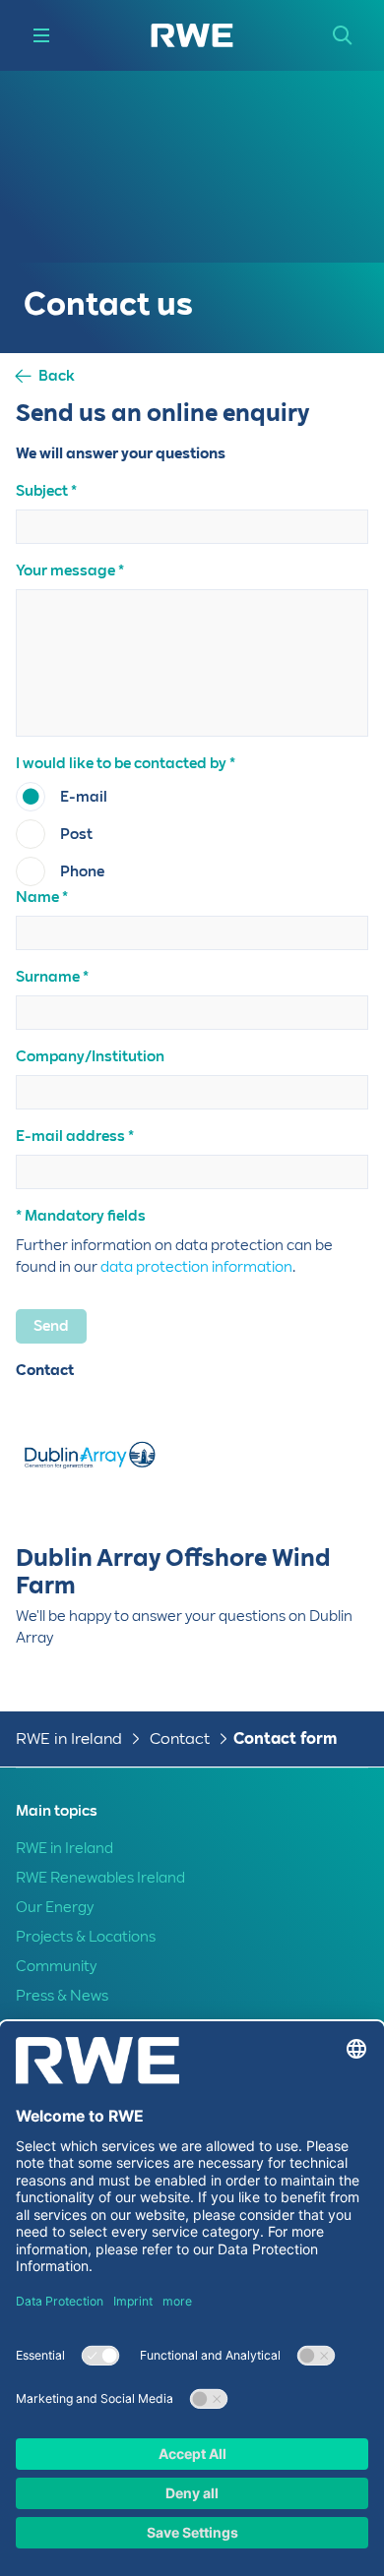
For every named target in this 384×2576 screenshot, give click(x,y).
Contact (180, 1738)
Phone (82, 871)
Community (56, 1966)
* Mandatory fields (81, 1216)
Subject (42, 491)
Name (37, 897)
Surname (48, 977)
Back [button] (57, 376)
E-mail (84, 797)
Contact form (285, 1738)
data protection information (196, 1267)
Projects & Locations (86, 1937)
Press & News (62, 1996)
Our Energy (55, 1907)
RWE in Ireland (69, 1738)
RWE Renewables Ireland (100, 1878)
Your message (65, 570)
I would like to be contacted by (121, 763)
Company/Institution (90, 1056)
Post (76, 834)
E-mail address (70, 1136)
